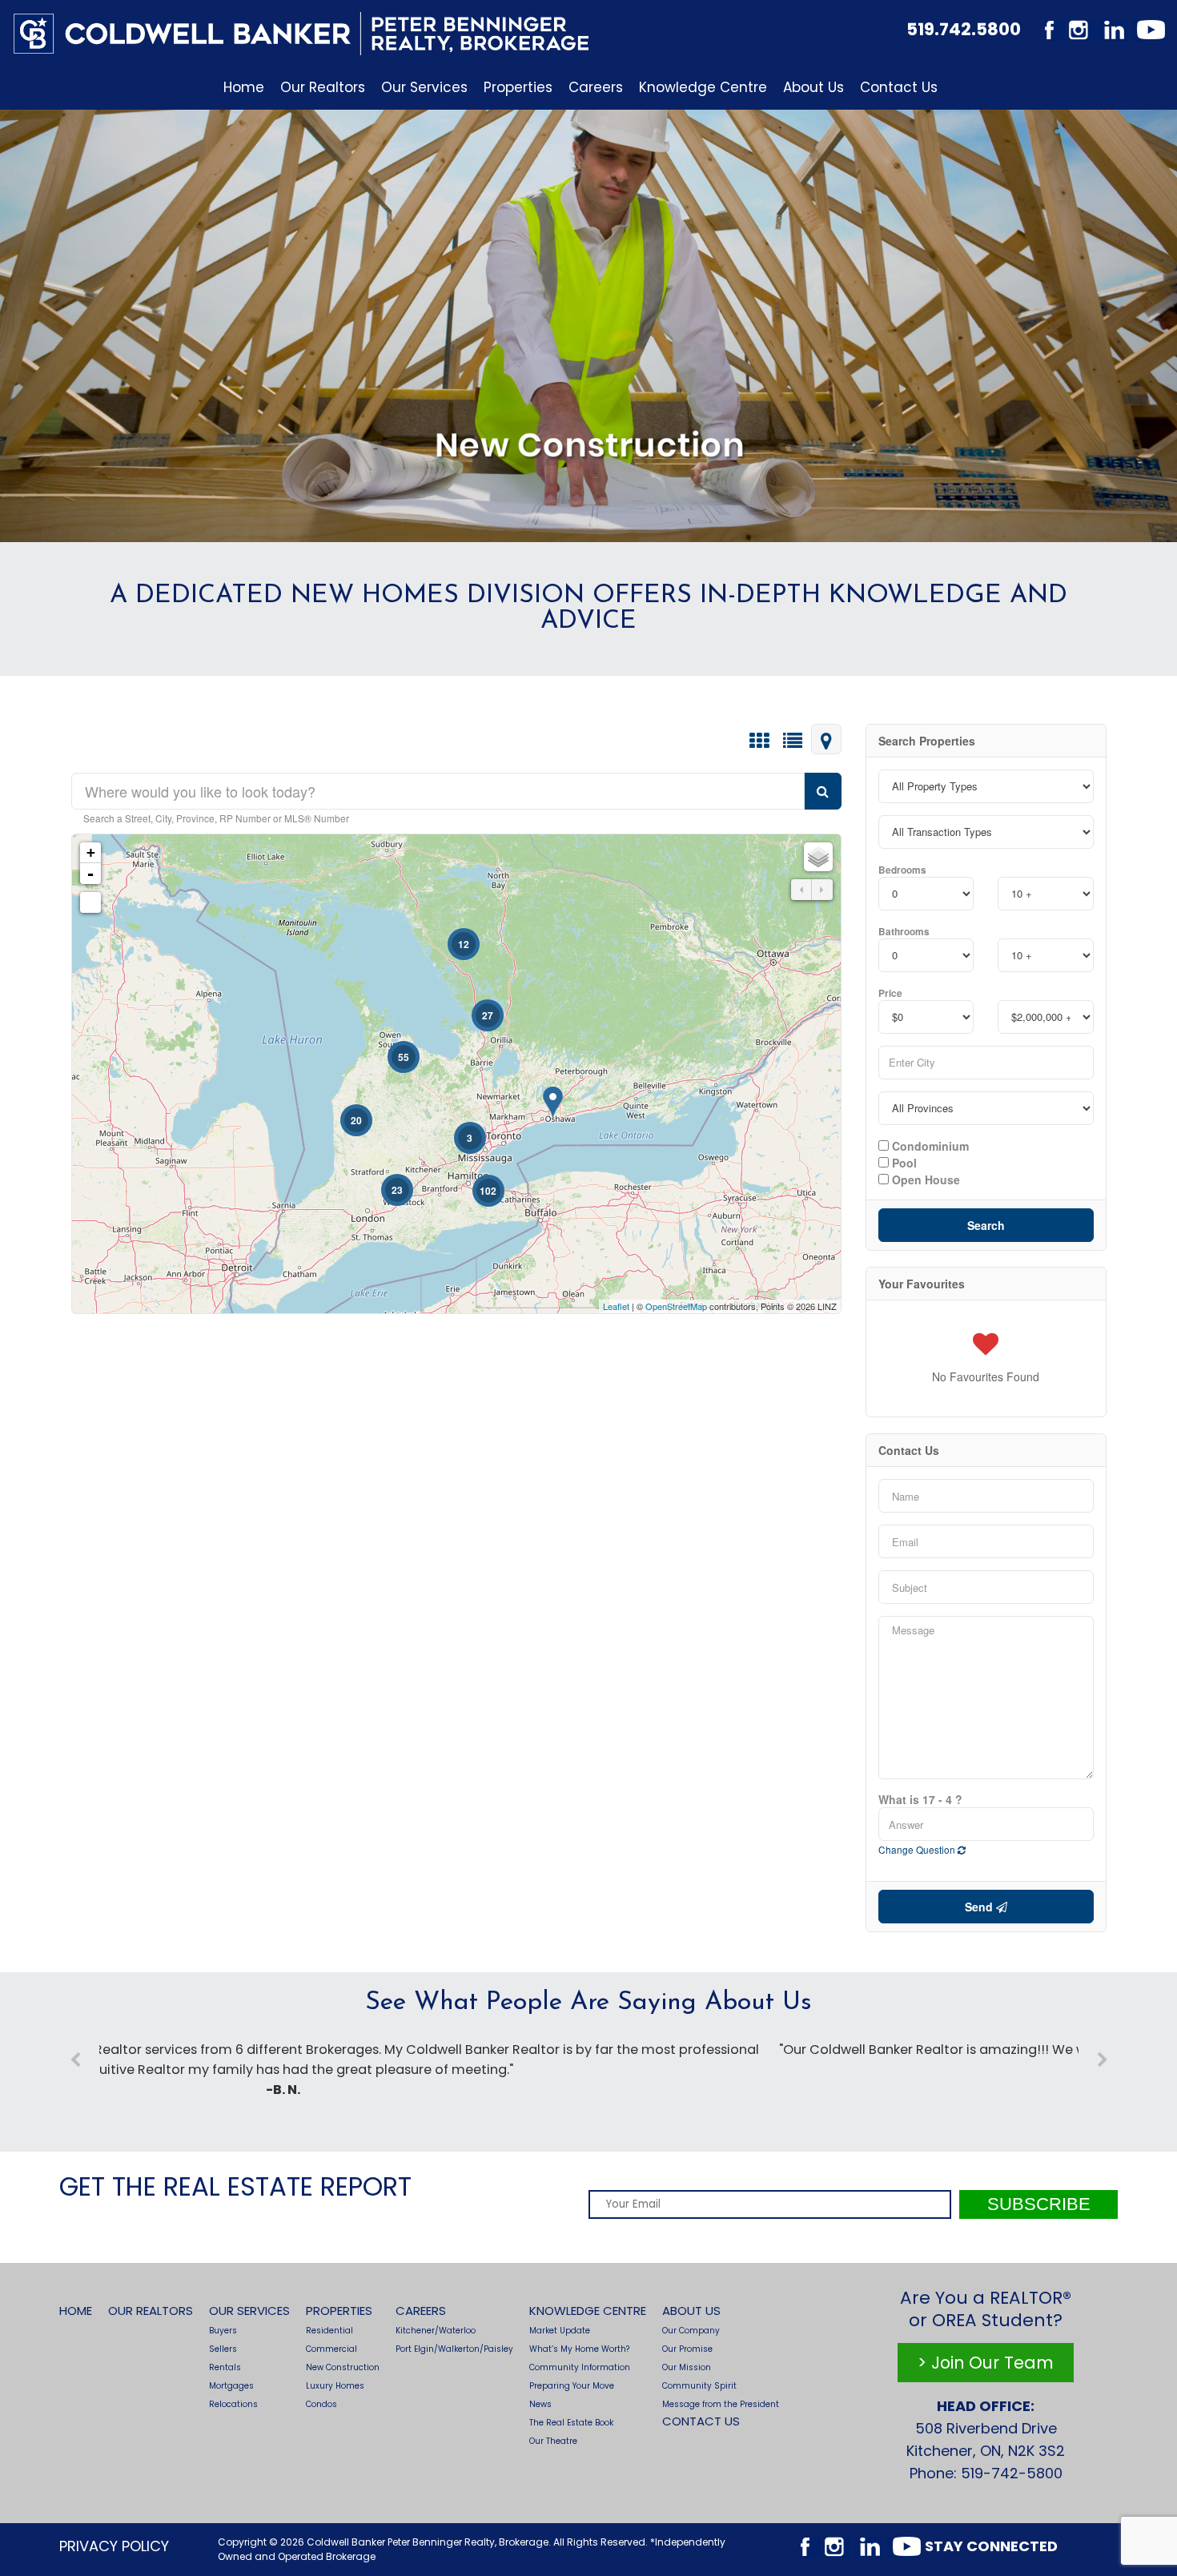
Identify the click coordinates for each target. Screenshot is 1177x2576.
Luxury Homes (335, 2386)
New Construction (343, 2367)
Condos (321, 2404)
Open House (924, 1179)
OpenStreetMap (676, 1306)
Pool (903, 1162)
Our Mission (687, 2367)
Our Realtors (323, 87)
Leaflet (616, 1306)
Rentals (225, 2367)
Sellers (223, 2349)
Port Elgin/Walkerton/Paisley (454, 2349)
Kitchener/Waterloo (436, 2331)
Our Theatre (553, 2441)
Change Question (918, 1849)
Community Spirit (699, 2386)
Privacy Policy (114, 2546)
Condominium (929, 1145)
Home (244, 87)
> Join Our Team (986, 2363)
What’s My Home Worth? (579, 2349)
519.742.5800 (964, 29)
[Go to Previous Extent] (801, 890)
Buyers (223, 2331)
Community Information (580, 2367)
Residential (329, 2331)
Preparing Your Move (572, 2386)
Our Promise (687, 2349)
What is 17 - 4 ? (920, 1799)
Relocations (233, 2404)
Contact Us (899, 87)
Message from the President (721, 2404)
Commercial (331, 2349)
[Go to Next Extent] (822, 890)
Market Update (560, 2331)
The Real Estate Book (571, 2423)
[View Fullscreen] (90, 902)
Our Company (691, 2331)
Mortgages (231, 2386)
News (540, 2404)
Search (986, 1225)
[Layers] (818, 857)
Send (980, 1907)
